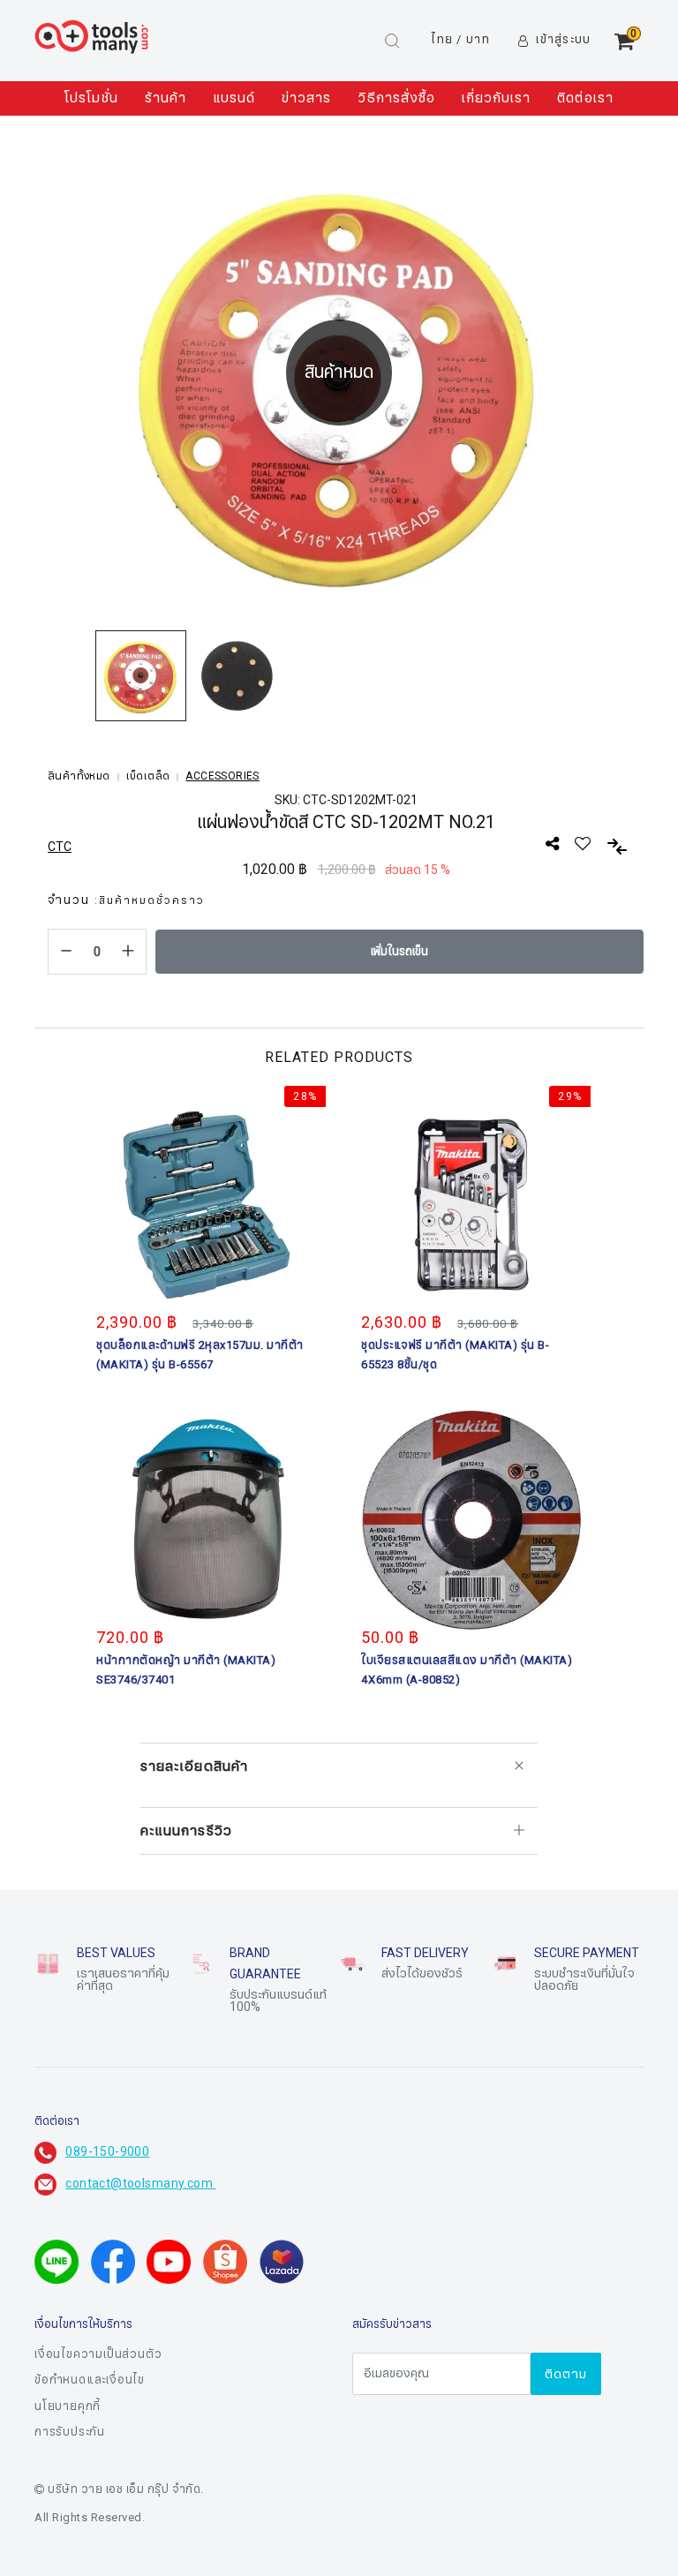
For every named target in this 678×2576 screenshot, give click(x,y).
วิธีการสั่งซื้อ (396, 98)
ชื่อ (202, 2433)
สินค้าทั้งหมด (79, 776)
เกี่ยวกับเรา (496, 98)
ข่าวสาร (306, 98)
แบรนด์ (234, 98)
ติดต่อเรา (585, 98)
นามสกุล (218, 2521)
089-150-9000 (107, 2152)
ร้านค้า (166, 98)
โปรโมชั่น (91, 98)
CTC (60, 847)
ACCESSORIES (222, 776)
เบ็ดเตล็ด (148, 776)
